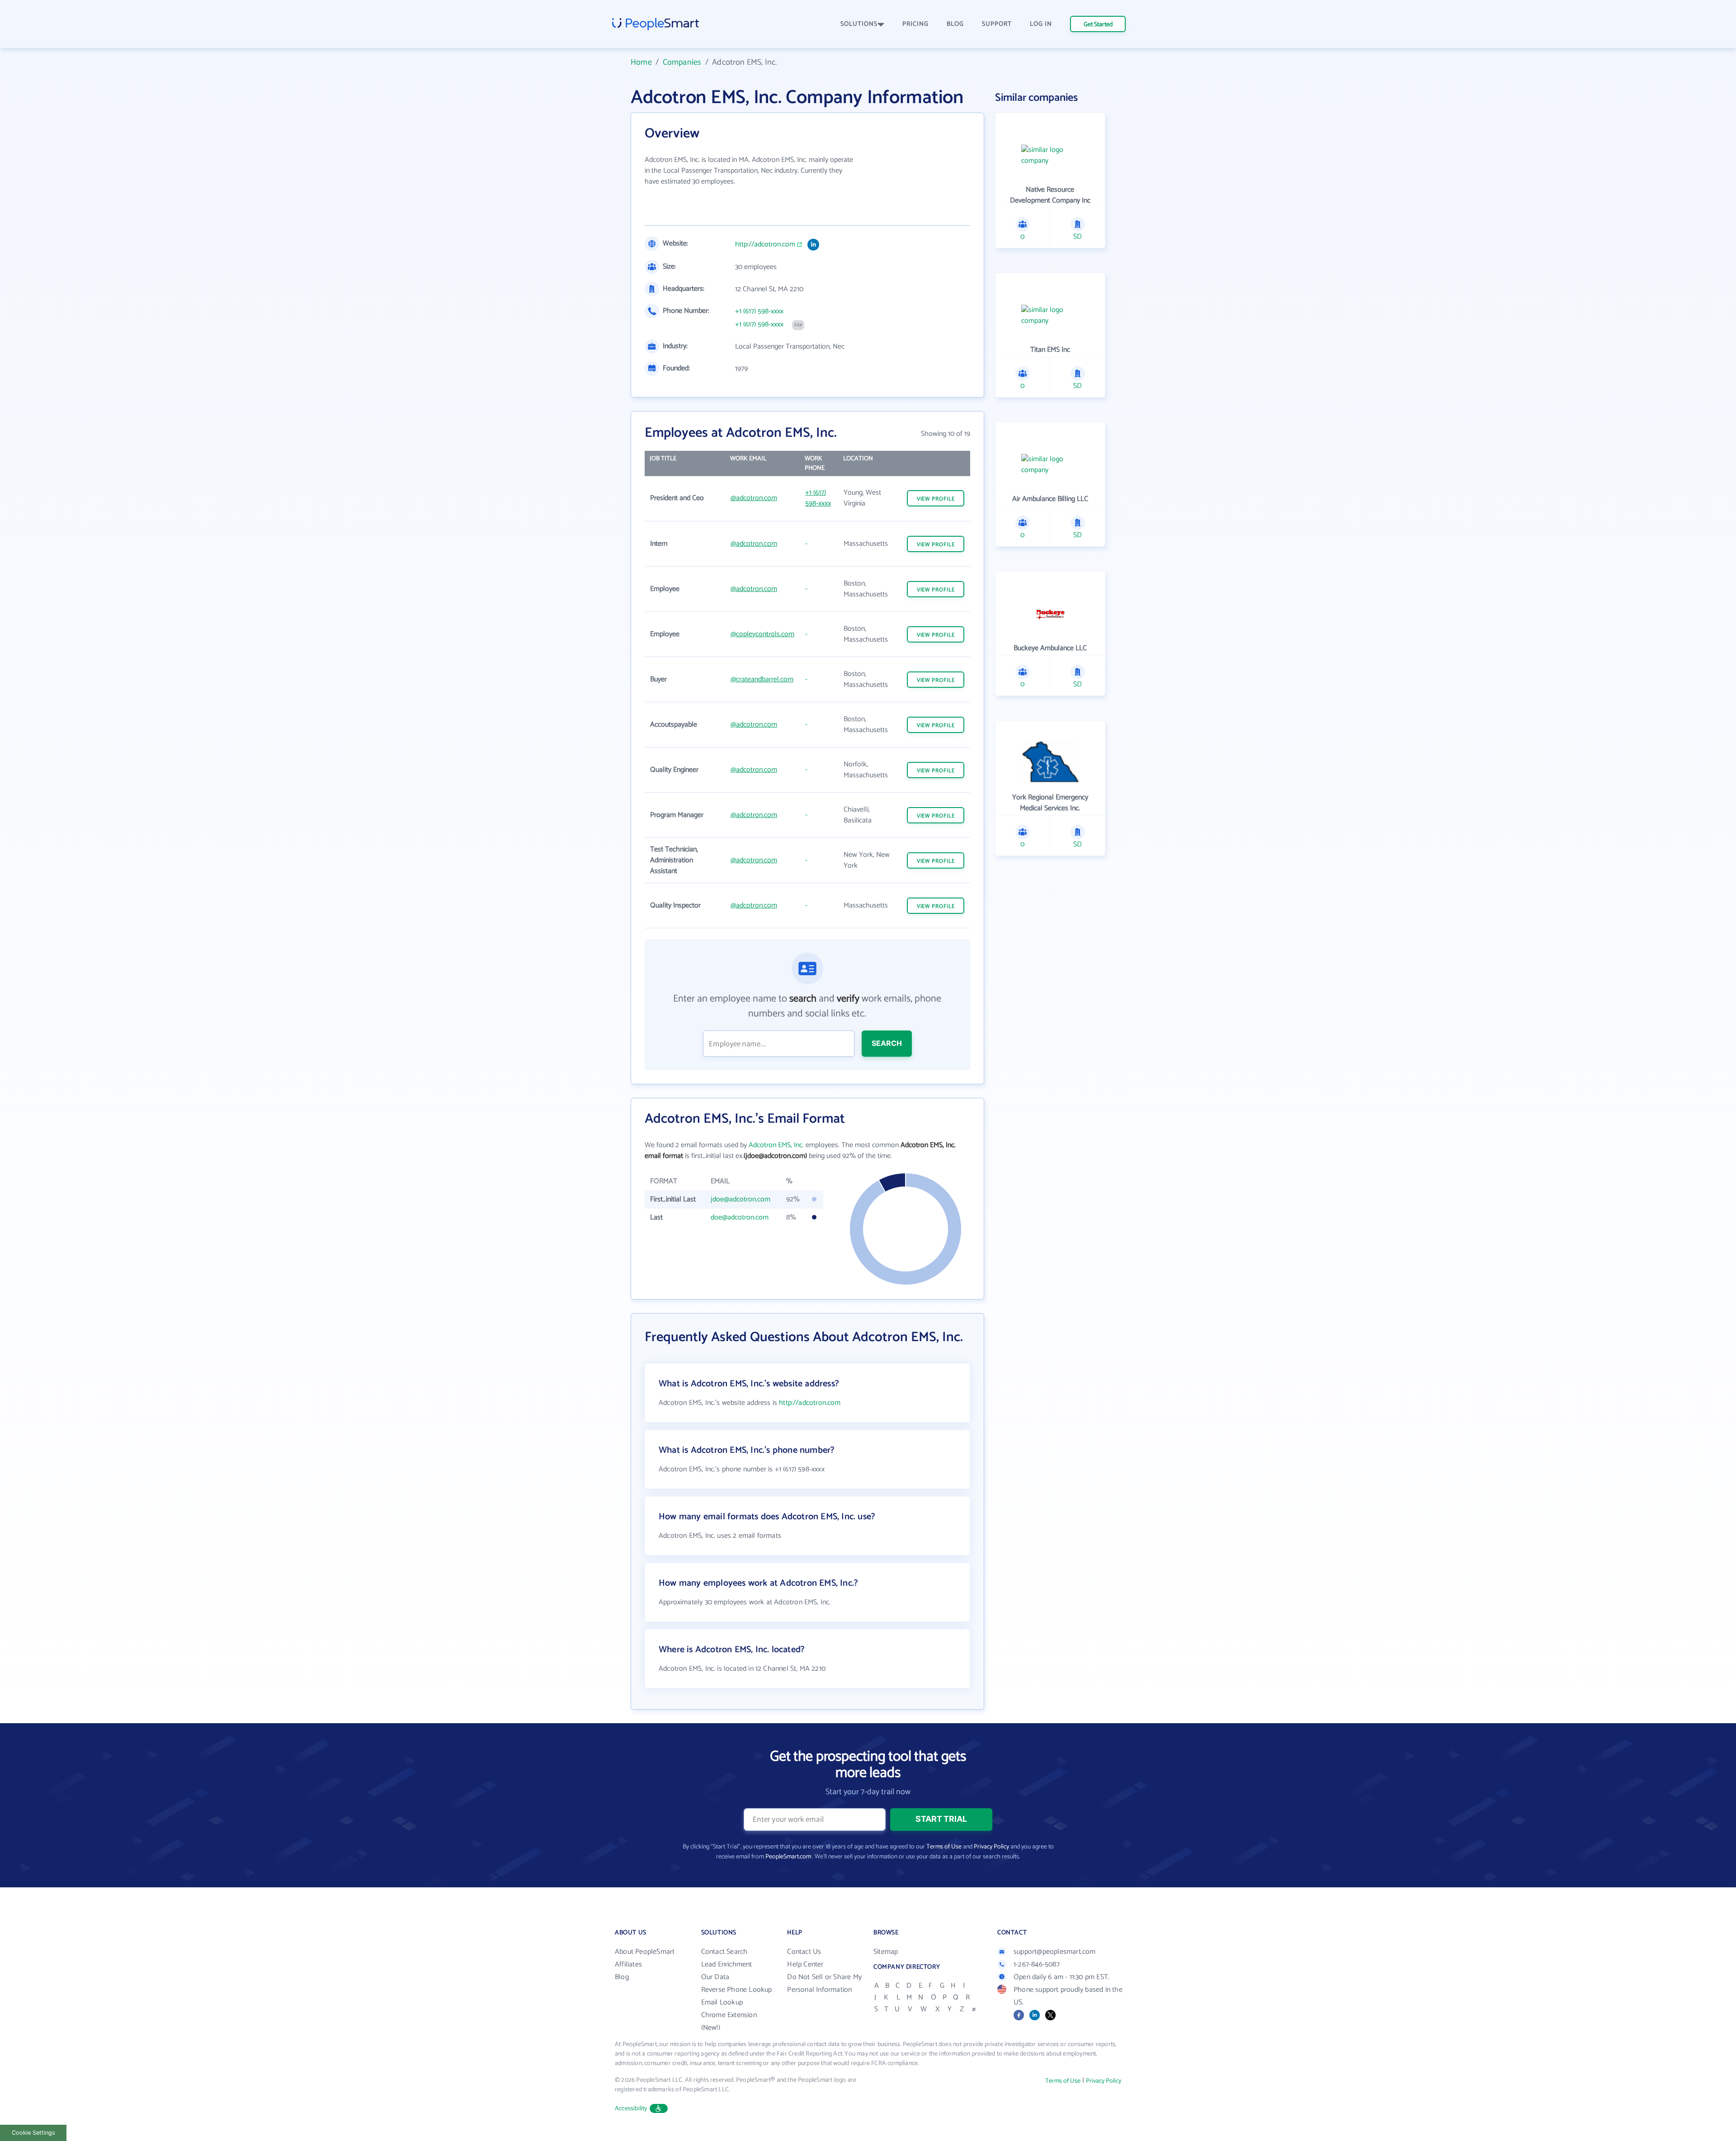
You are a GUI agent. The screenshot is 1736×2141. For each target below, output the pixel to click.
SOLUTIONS (859, 24)
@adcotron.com (754, 498)
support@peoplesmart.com (1055, 1952)
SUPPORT (997, 24)
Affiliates (628, 1964)
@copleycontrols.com (762, 634)
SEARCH (887, 1043)
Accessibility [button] (631, 2109)
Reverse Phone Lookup (737, 1990)
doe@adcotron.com (740, 1217)
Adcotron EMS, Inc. (776, 1145)
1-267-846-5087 (1037, 1964)
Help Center (805, 1964)
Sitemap (886, 1952)
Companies (682, 62)
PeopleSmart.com (788, 1857)
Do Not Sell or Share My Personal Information (824, 1983)
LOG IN (1041, 24)
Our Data (715, 1977)
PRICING (915, 24)
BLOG (955, 24)
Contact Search (724, 1952)
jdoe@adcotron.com (741, 1199)
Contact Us (804, 1952)
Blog (622, 1977)
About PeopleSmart (645, 1952)
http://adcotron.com (765, 245)
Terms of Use (944, 1847)
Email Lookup (722, 2002)
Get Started (1098, 25)
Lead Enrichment (727, 1964)
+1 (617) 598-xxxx (759, 312)
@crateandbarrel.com (762, 679)
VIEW (936, 499)
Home (641, 62)
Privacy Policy (991, 1847)
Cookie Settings (33, 2133)
